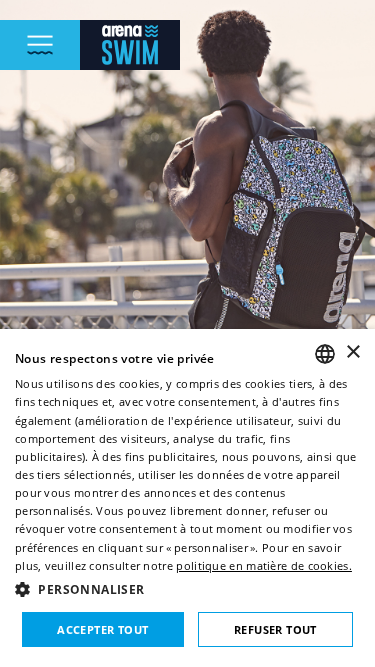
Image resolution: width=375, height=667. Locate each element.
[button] (187, 589)
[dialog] (187, 498)
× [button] (352, 352)
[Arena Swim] (130, 45)
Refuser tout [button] (275, 629)
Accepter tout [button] (102, 629)
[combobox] (325, 354)
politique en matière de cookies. (264, 565)
